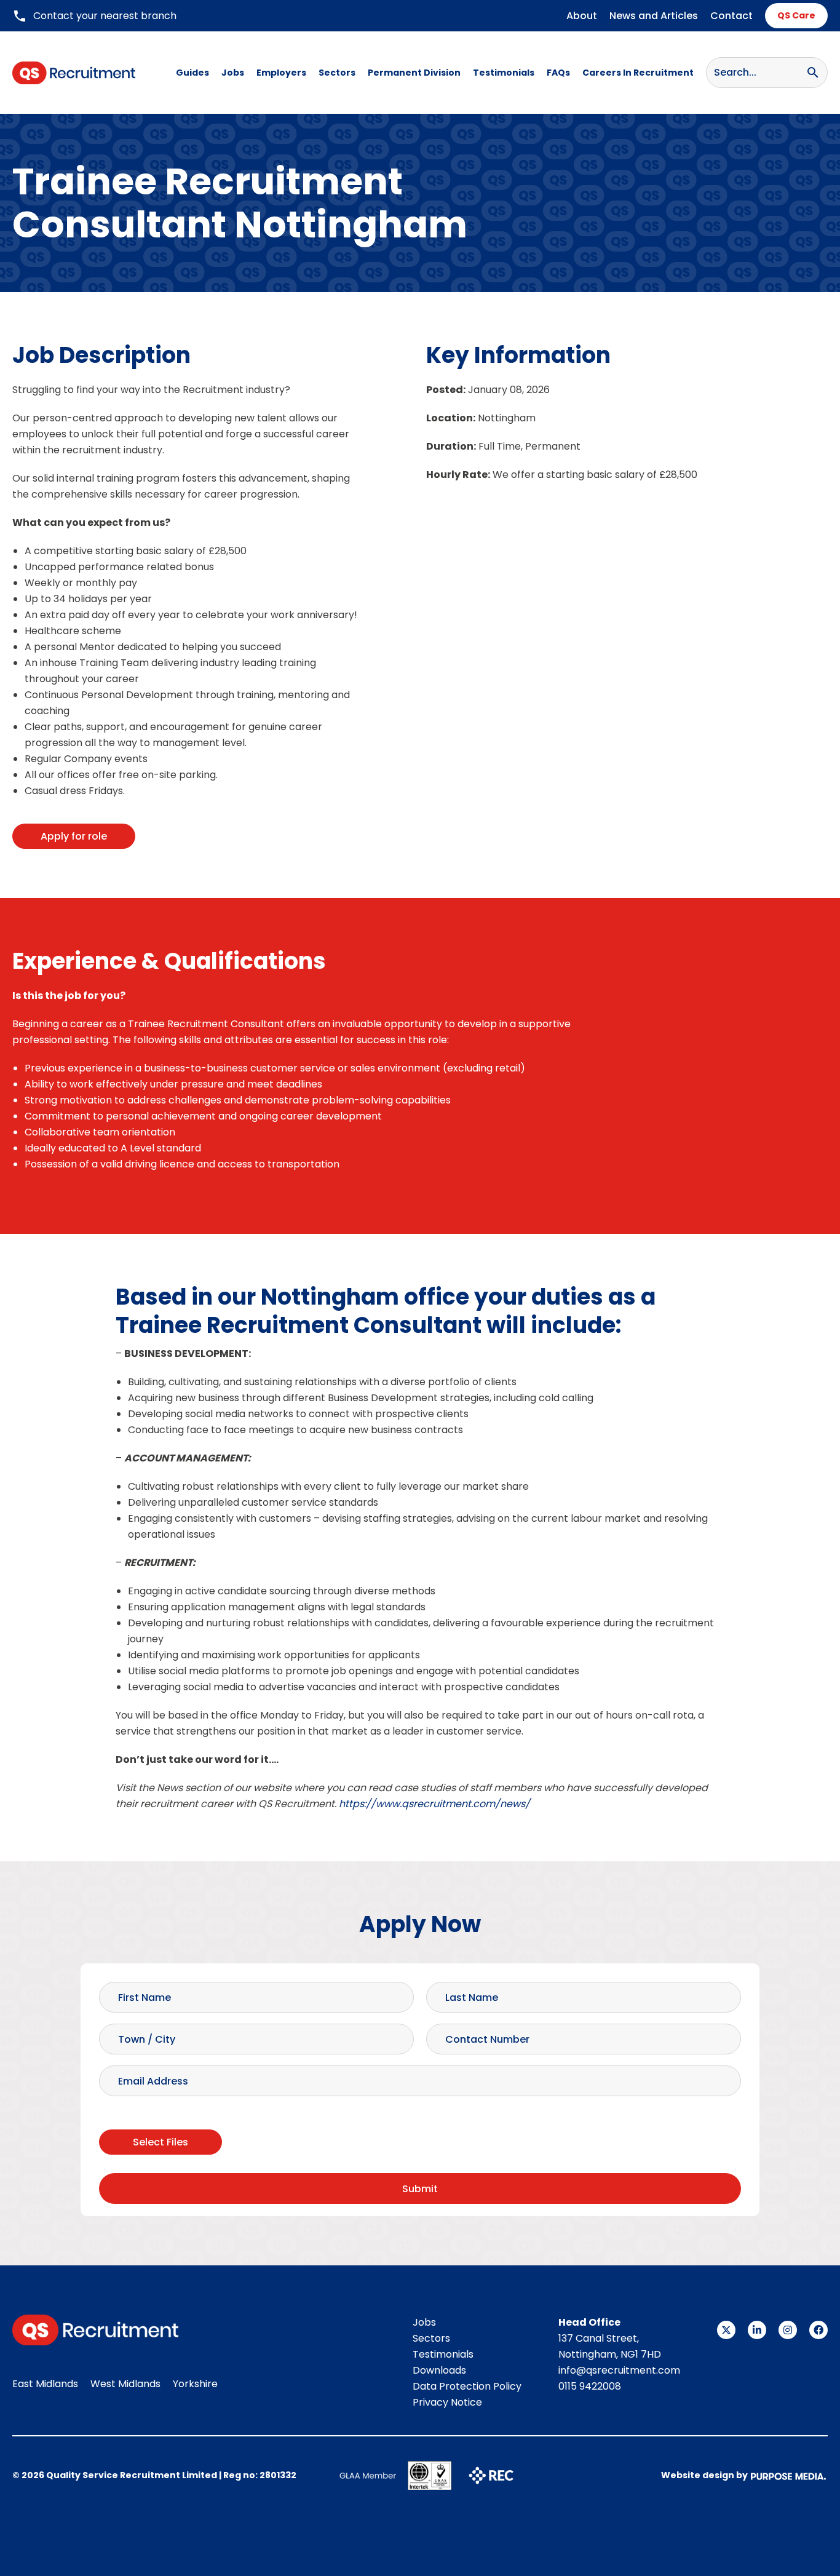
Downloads (439, 2370)
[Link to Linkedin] (757, 2330)
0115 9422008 (590, 2386)
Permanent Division (414, 73)
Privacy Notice (447, 2402)
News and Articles (654, 16)
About (582, 16)
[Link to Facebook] (818, 2330)
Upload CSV (127, 2115)
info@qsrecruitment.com (619, 2370)
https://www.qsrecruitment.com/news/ (434, 1804)
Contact (731, 16)
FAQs (558, 73)
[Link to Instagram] (788, 2330)
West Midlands (125, 2384)
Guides (192, 73)
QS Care (796, 15)
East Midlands (45, 2384)
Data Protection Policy (467, 2386)
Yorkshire (195, 2384)
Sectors (337, 73)
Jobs (233, 73)
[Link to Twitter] (726, 2330)
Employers (281, 73)
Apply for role (74, 836)
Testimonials (504, 73)
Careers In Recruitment (638, 73)
